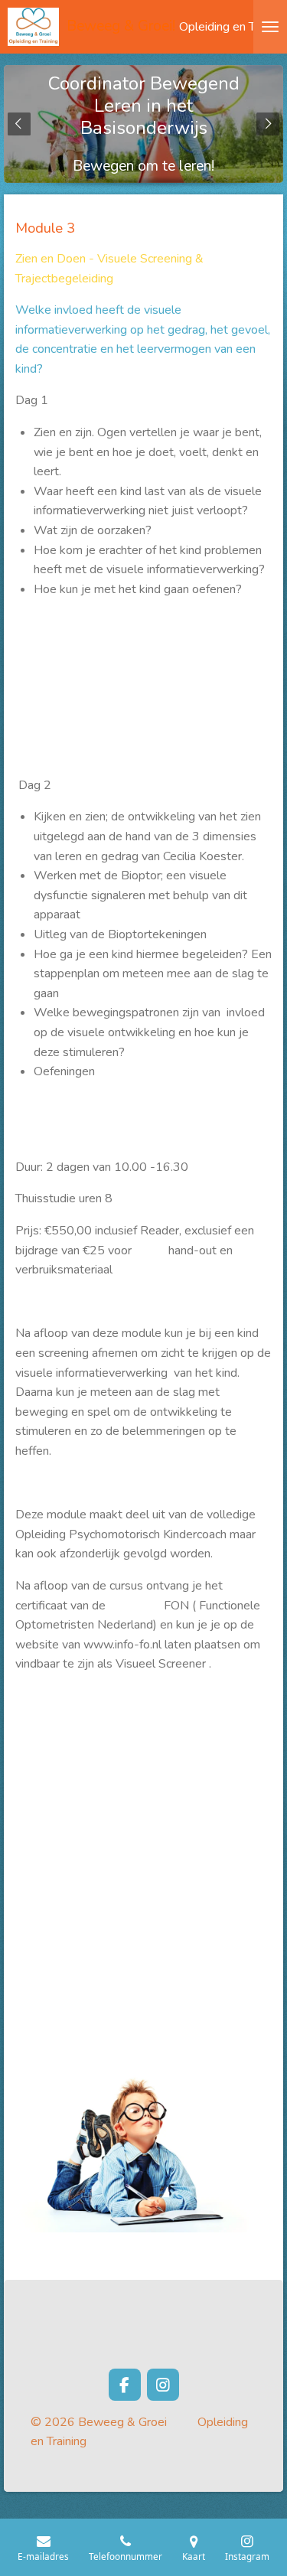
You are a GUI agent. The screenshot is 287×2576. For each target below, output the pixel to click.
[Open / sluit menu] (270, 27)
